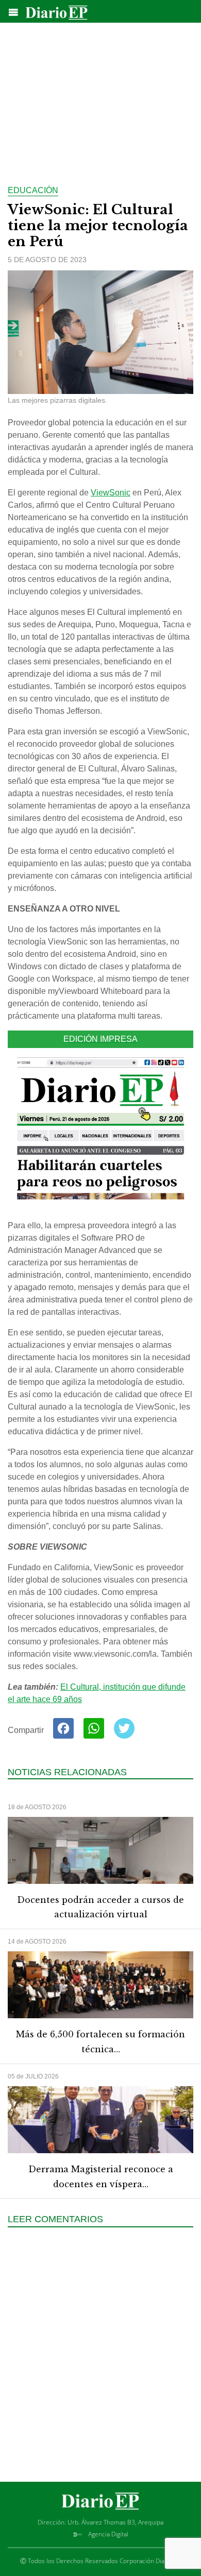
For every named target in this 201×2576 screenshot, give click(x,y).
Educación (33, 190)
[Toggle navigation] (13, 12)
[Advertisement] (100, 98)
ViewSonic (111, 493)
